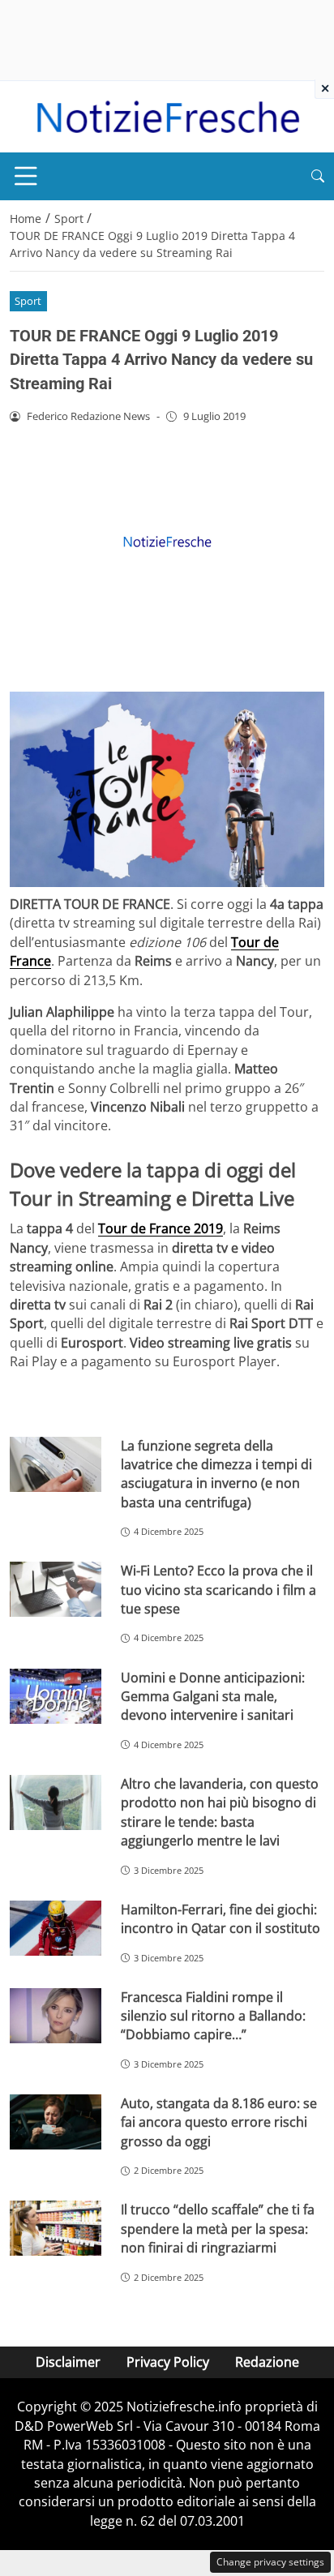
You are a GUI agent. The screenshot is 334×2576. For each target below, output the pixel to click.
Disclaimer (68, 2362)
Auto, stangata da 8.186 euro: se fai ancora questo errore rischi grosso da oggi (219, 2122)
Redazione (267, 2362)
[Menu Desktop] (26, 176)
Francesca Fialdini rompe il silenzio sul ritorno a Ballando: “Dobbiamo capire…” (213, 2016)
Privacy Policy (168, 2362)
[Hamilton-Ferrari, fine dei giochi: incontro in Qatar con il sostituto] (56, 1928)
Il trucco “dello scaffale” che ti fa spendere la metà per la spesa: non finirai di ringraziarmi (218, 2229)
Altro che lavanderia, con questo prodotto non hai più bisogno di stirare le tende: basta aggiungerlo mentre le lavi (220, 1812)
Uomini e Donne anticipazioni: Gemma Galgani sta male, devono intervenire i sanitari (213, 1697)
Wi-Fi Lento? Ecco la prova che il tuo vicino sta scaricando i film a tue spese (218, 1590)
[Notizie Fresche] (167, 115)
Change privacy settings (270, 2562)
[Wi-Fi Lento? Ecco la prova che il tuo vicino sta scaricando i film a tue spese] (56, 1589)
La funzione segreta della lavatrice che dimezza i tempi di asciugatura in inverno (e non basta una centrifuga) (216, 1474)
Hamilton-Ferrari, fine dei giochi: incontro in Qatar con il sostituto (221, 1919)
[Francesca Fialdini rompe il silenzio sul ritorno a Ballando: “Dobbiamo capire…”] (56, 2016)
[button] (318, 176)
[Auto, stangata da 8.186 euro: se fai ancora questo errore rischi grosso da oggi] (56, 2122)
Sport (28, 301)
